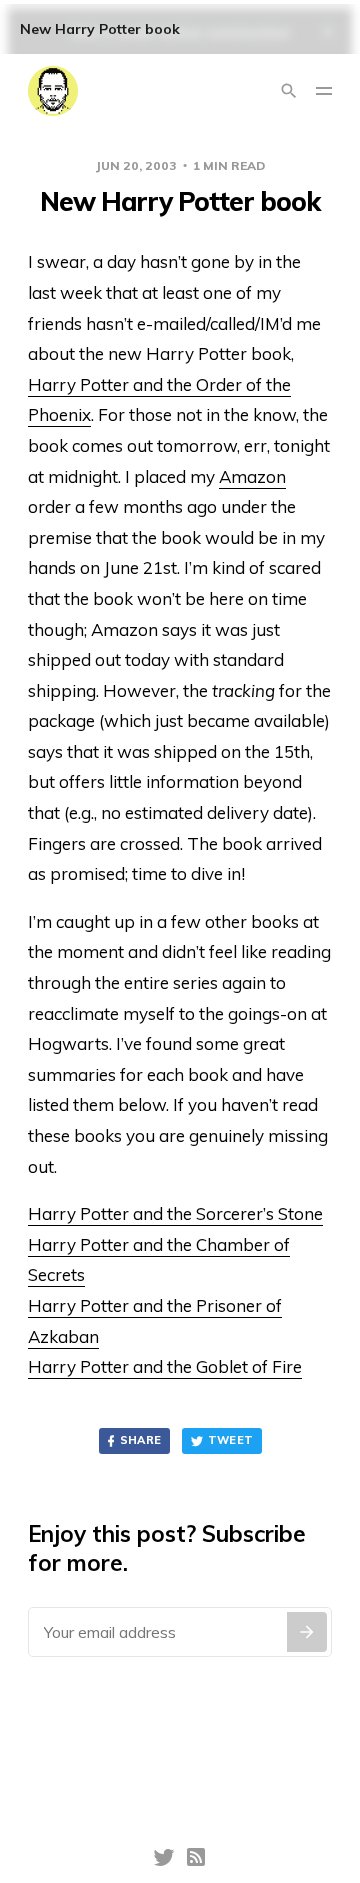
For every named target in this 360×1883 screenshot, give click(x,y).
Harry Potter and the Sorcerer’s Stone (175, 1213)
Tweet (231, 1440)
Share (141, 1440)
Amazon (252, 476)
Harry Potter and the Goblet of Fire (165, 1366)
